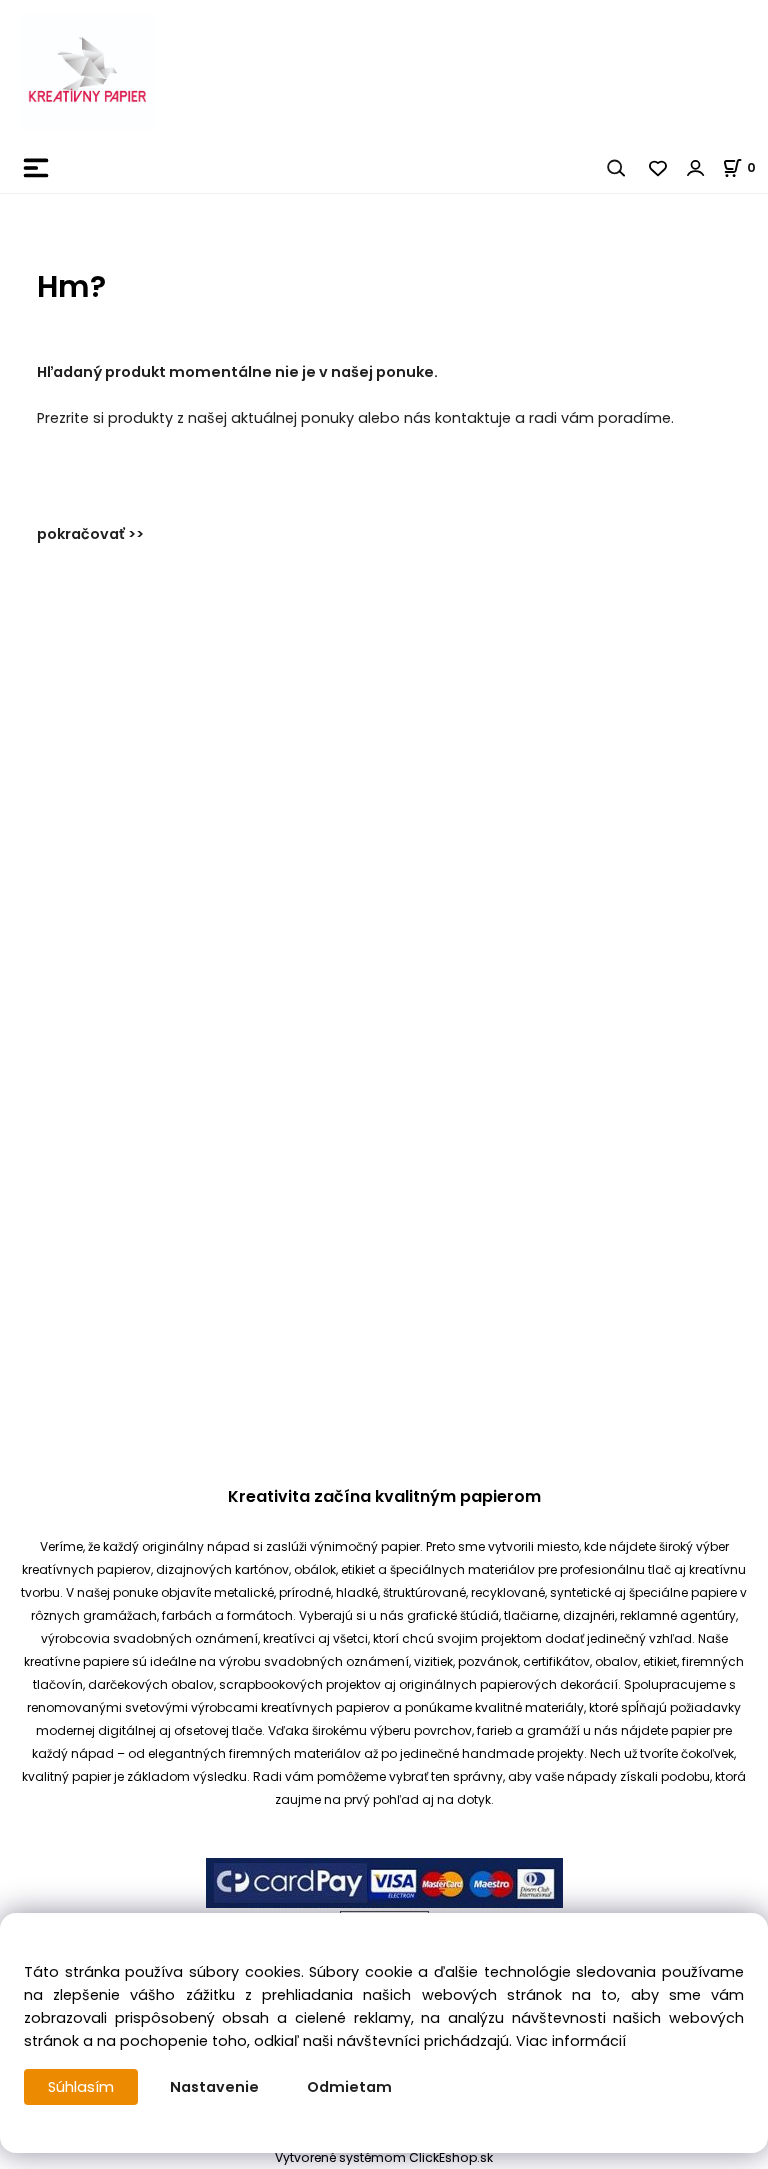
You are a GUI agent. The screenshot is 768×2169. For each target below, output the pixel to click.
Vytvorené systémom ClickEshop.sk (384, 2157)
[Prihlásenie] (696, 168)
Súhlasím (81, 2087)
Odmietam (349, 2087)
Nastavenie (214, 2087)
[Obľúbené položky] (659, 168)
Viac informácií (571, 2041)
